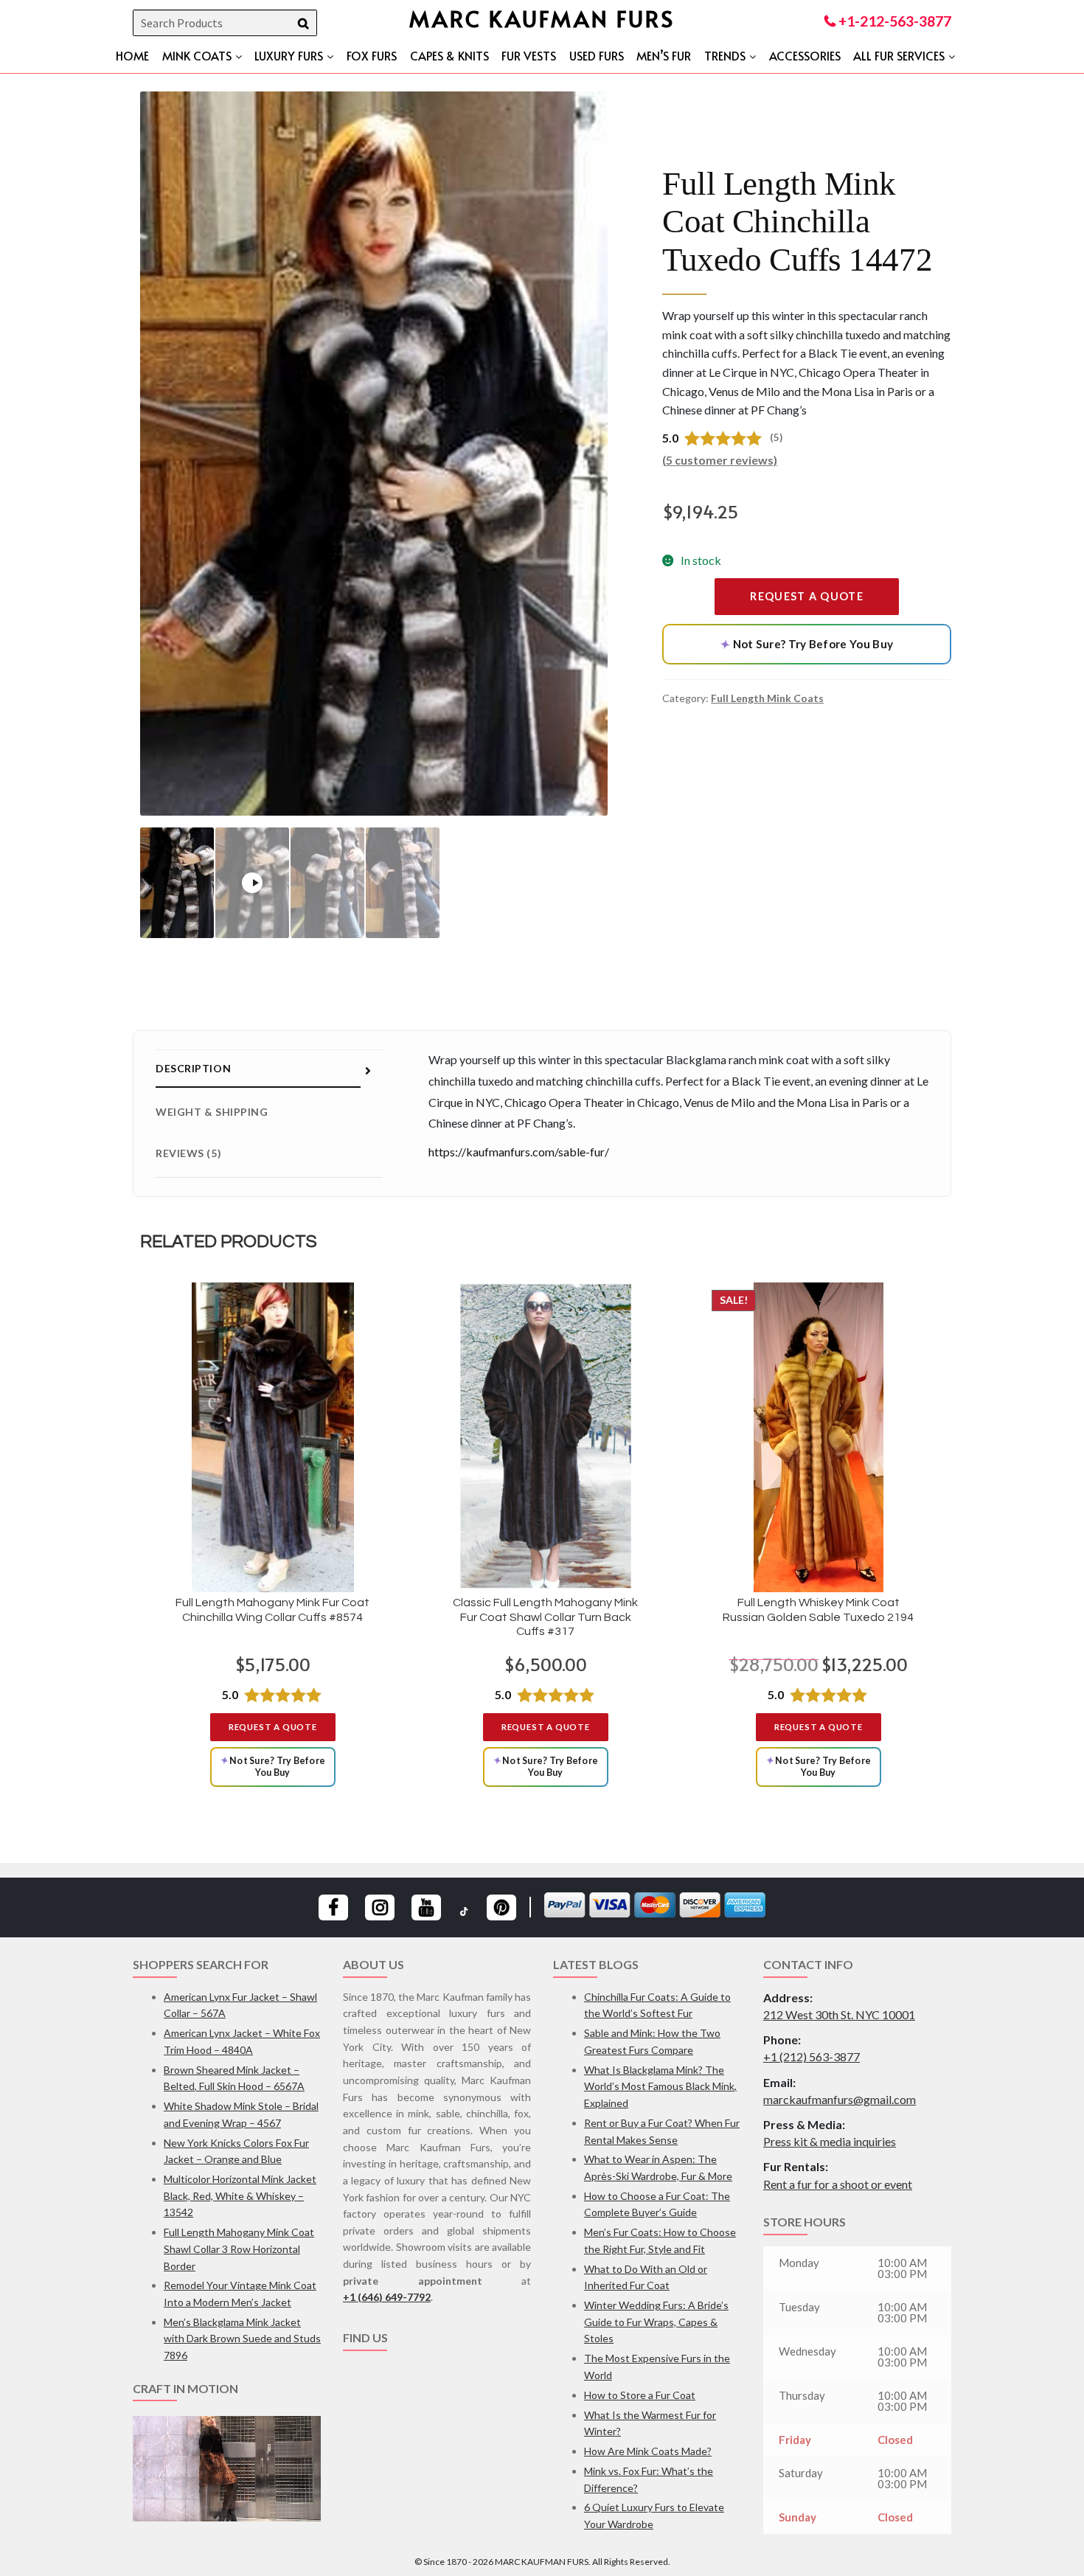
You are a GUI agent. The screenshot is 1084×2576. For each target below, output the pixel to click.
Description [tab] (193, 1068)
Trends (725, 55)
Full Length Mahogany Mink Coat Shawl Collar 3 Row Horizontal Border (239, 2249)
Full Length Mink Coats (767, 698)
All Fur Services (899, 55)
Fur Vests (529, 55)
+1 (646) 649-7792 (387, 2297)
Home (132, 55)
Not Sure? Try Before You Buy (806, 644)
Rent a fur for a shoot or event (838, 2184)
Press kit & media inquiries (830, 2141)
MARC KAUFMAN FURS (542, 18)
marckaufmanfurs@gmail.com (840, 2099)
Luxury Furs (289, 55)
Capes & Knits (449, 55)
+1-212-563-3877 (893, 21)
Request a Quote (807, 596)
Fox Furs (372, 55)
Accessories (805, 55)
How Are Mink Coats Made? (648, 2451)
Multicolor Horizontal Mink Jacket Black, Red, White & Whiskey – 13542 (240, 2195)
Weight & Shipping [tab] (212, 1112)
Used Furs (597, 55)
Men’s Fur (664, 55)
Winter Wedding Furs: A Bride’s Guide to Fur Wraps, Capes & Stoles (656, 2322)
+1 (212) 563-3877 (812, 2056)
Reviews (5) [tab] (188, 1153)
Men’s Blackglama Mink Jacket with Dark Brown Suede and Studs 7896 (242, 2339)
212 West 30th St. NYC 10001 (839, 2014)
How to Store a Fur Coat (640, 2395)
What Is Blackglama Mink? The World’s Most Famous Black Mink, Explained (660, 2086)
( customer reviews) (720, 460)
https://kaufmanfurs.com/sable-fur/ (519, 1152)
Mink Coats (197, 55)
